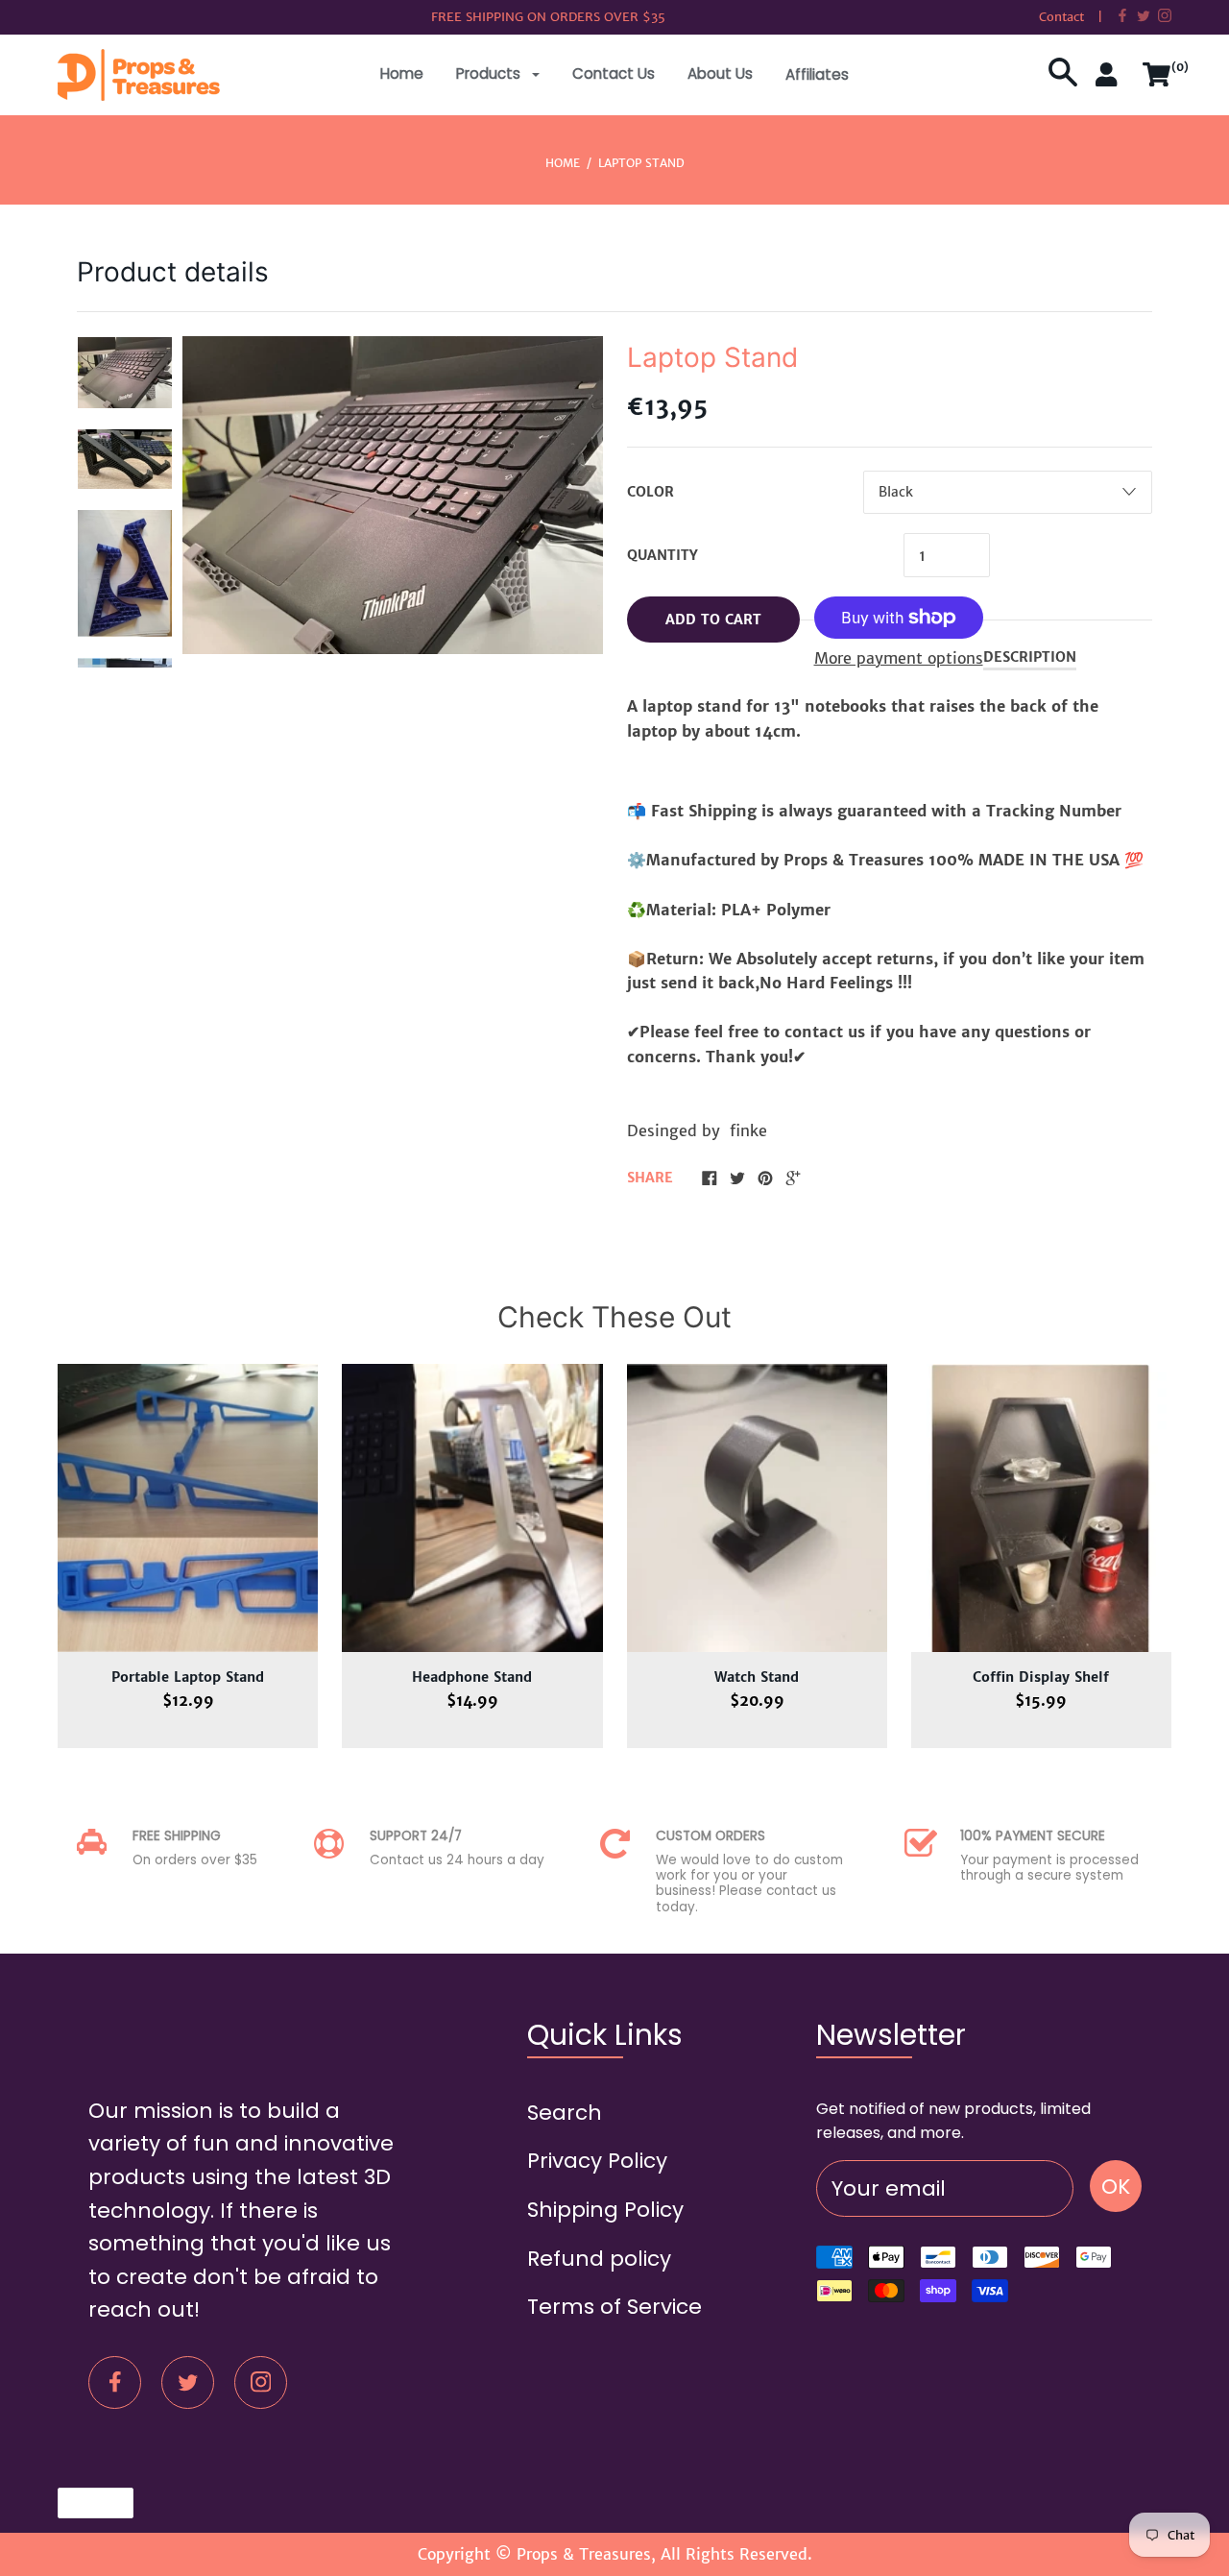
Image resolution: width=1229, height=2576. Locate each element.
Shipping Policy (605, 2210)
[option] (125, 373)
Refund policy (599, 2259)
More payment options (899, 658)
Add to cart (713, 620)
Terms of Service (614, 2307)
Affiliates (817, 74)
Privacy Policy (597, 2161)
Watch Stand (757, 1677)
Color (651, 492)
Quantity (662, 555)
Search (565, 2113)
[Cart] (1157, 82)
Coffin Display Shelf (1041, 1677)
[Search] (1063, 82)
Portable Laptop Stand (188, 1677)
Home (402, 73)
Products (490, 73)
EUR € (86, 2503)
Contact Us (614, 73)
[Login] (1110, 82)
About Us (720, 73)
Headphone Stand (472, 1677)
